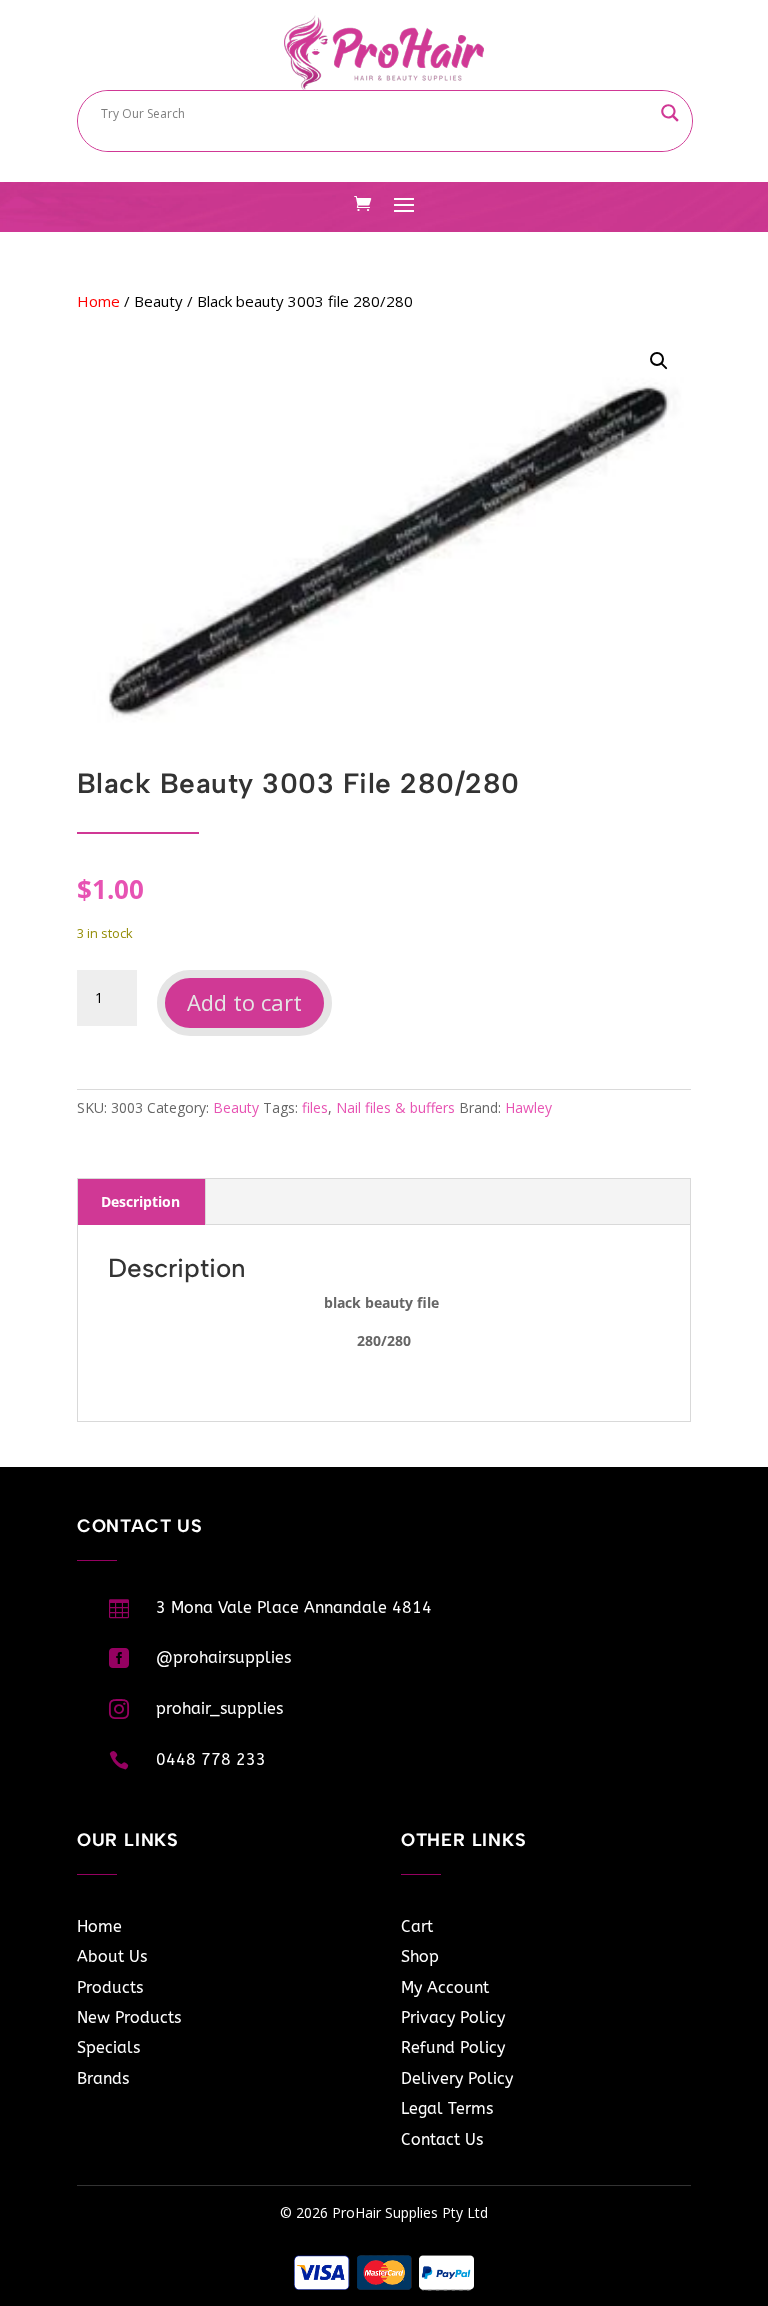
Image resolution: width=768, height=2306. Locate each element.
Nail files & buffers (395, 1107)
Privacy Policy (453, 2017)
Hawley (528, 1107)
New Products (129, 2017)
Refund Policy (453, 2047)
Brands (103, 2078)
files (315, 1107)
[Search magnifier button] (670, 113)
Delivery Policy (457, 2078)
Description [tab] (140, 1201)
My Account (445, 1987)
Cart (417, 1926)
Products (110, 1987)
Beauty (158, 301)
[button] (659, 361)
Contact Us (442, 2139)
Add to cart (244, 1002)
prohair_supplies (219, 1708)
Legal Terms (447, 2108)
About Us (112, 1956)
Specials (108, 2047)
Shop (420, 1956)
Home (98, 301)
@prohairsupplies (223, 1657)
